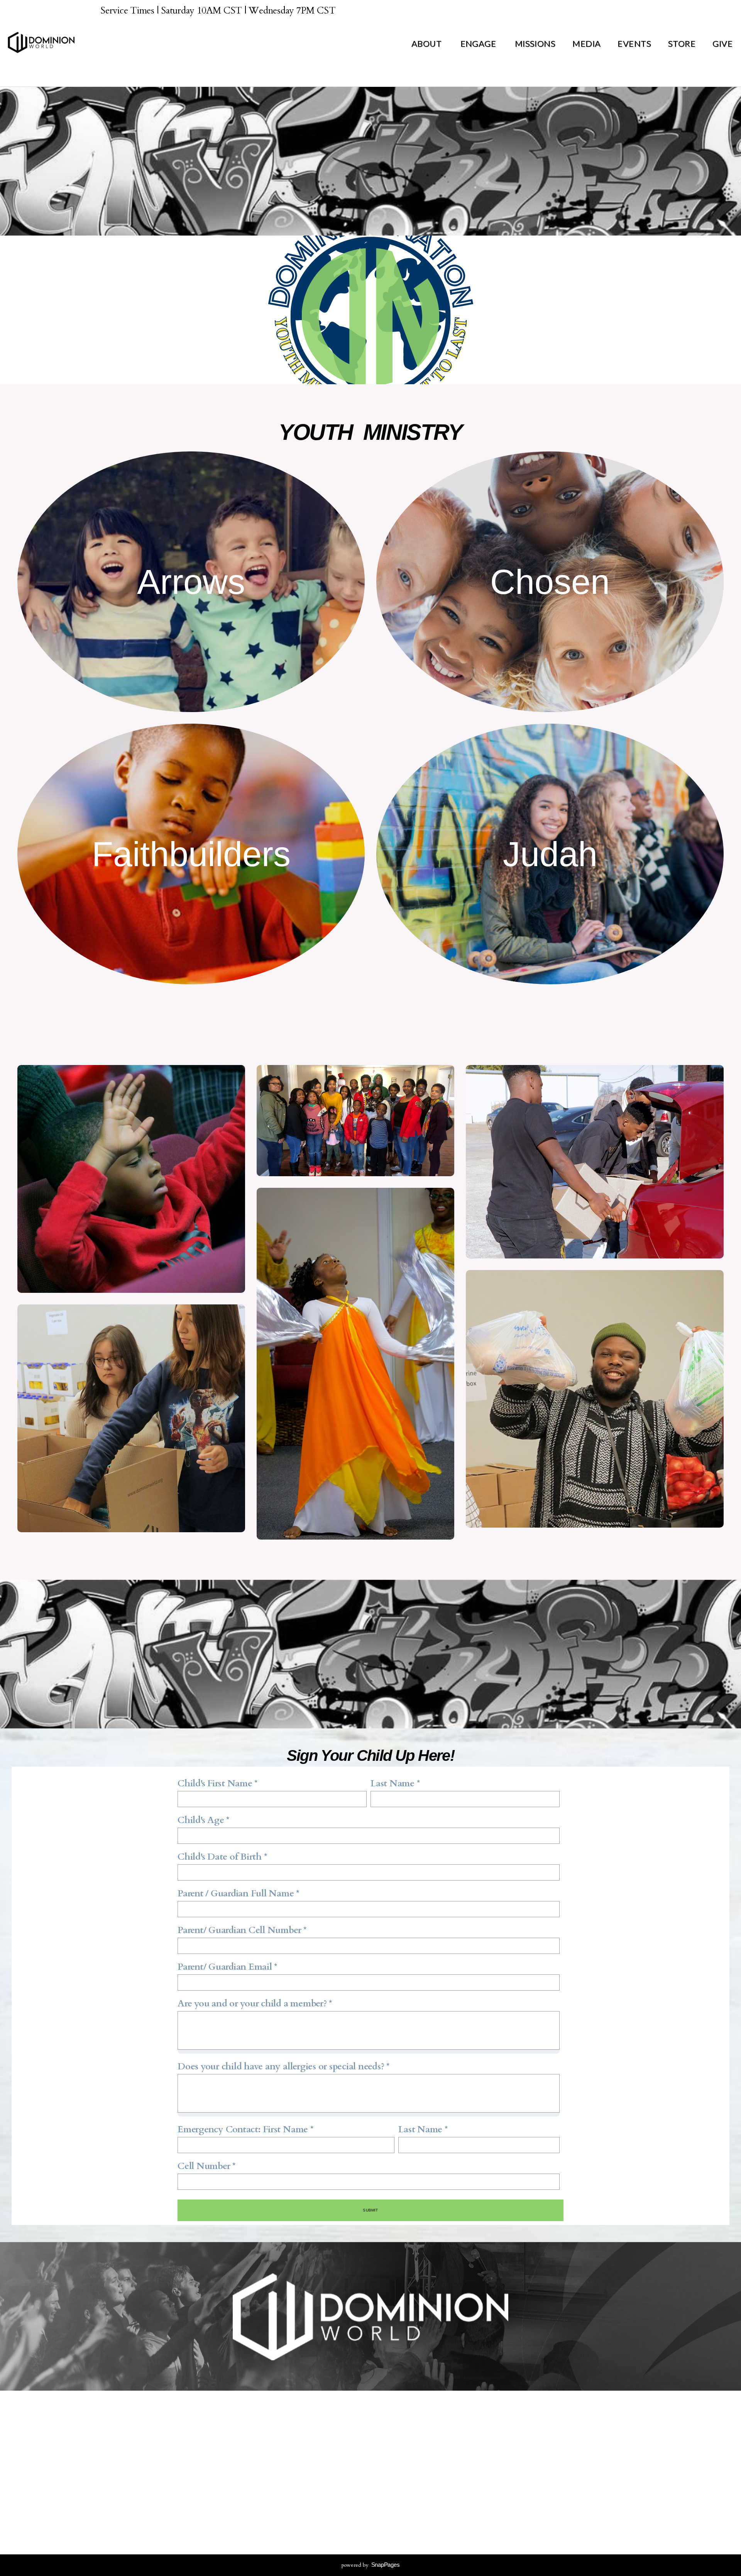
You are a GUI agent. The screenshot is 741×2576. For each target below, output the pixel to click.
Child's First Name (215, 1783)
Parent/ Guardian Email (225, 1967)
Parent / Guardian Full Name (236, 1893)
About (427, 43)
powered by (371, 2565)
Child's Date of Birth (220, 1857)
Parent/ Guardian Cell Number (239, 1930)
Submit (370, 2210)
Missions (535, 43)
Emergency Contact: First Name (243, 2129)
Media (586, 43)
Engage (479, 43)
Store (682, 43)
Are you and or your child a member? (252, 2004)
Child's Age (201, 1820)
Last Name (392, 1783)
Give (722, 43)
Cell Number (204, 2166)
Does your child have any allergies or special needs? (281, 2066)
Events (634, 43)
